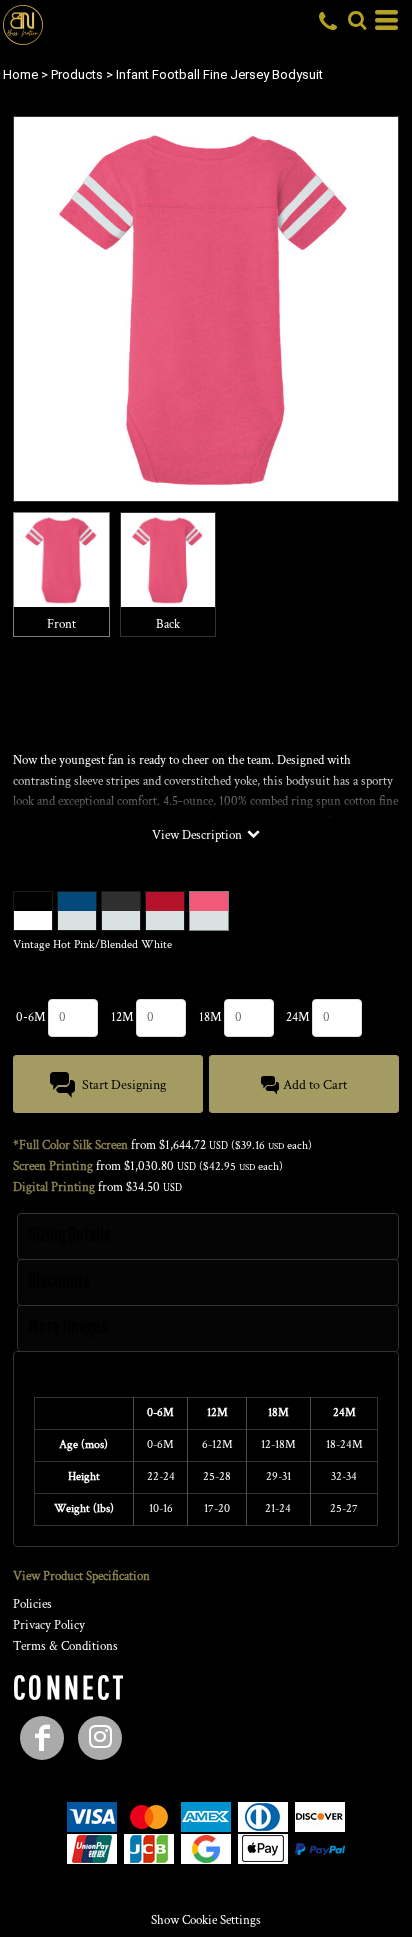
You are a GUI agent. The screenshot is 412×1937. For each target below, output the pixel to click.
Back (168, 624)
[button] (357, 20)
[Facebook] (42, 1738)
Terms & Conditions (65, 1646)
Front (61, 624)
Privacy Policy (49, 1625)
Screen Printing (53, 1166)
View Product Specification (81, 1576)
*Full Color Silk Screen (70, 1145)
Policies (32, 1604)
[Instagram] (100, 1738)
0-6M (31, 1017)
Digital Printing (54, 1187)
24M (298, 1017)
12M (122, 1017)
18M (210, 1017)
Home (20, 74)
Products (77, 74)
